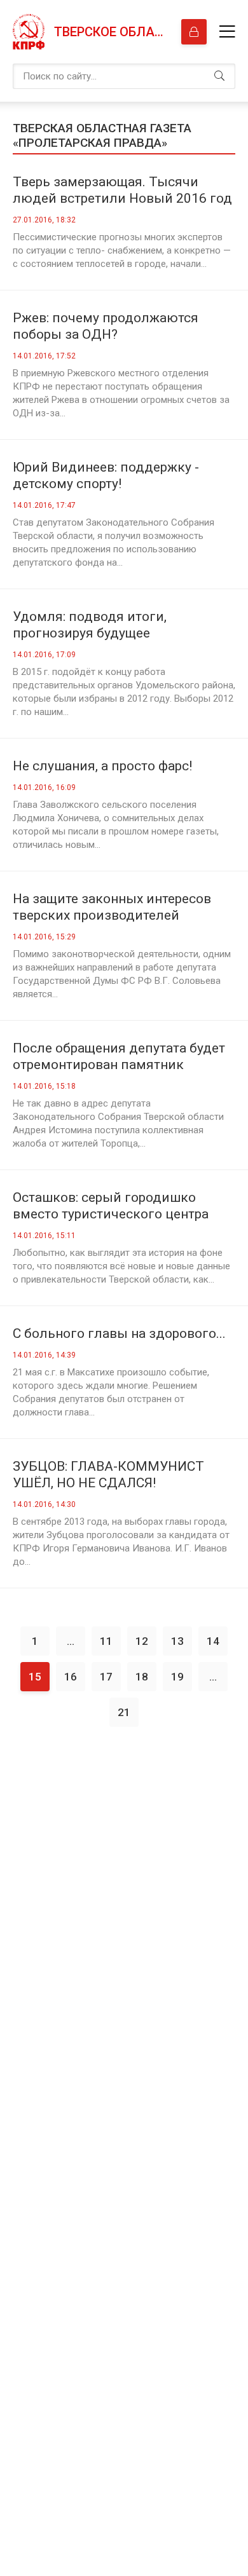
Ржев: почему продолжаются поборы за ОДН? (106, 326)
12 (142, 1641)
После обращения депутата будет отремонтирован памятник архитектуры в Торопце (119, 1057)
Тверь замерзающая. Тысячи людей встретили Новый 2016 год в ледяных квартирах (122, 190)
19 (177, 1677)
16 (71, 1677)
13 (177, 1641)
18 (142, 1677)
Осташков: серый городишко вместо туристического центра (111, 1206)
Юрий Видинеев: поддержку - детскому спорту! (106, 475)
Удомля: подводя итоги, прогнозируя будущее (90, 625)
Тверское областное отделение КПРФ (111, 32)
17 (106, 1677)
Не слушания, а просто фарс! (102, 766)
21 (124, 1712)
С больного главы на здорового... (119, 1333)
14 (213, 1641)
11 (106, 1641)
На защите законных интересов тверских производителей (112, 907)
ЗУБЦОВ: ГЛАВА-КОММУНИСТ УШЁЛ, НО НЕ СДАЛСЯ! (108, 1475)
